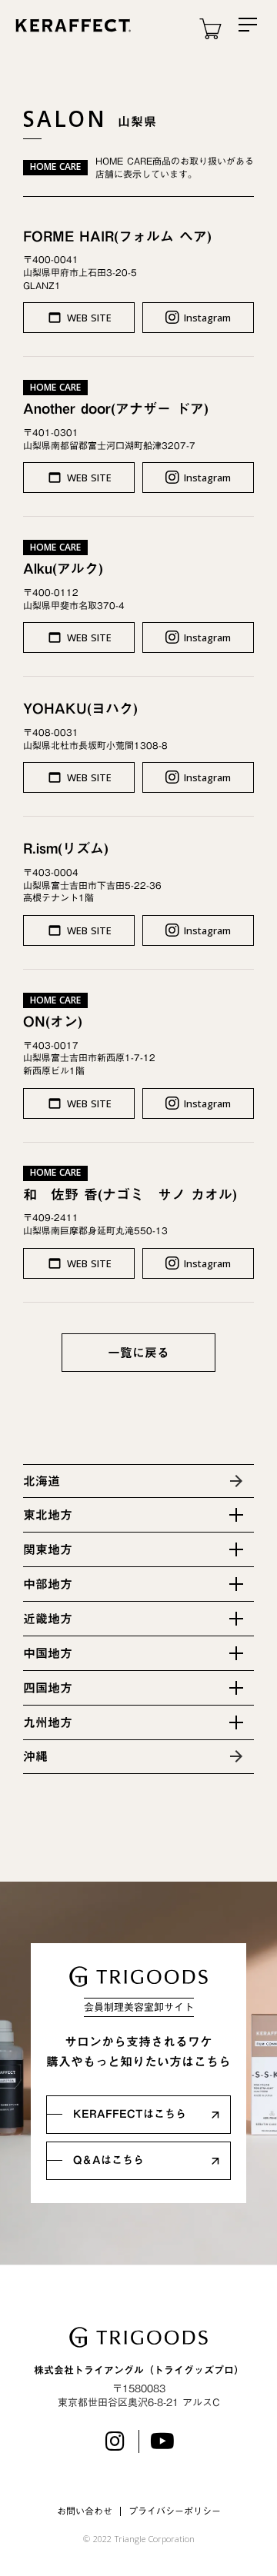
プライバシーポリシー (175, 2511)
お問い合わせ (85, 2511)
